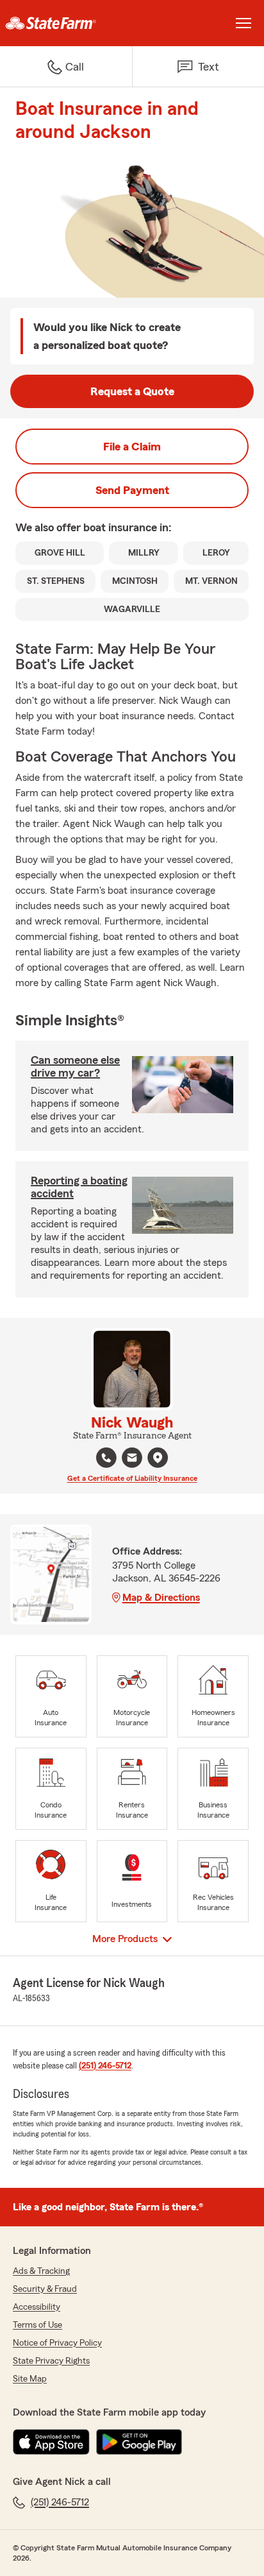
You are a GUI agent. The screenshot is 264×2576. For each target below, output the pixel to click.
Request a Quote (132, 391)
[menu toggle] (243, 23)
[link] (66, 23)
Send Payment (132, 490)
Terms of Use (37, 2325)
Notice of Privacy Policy (57, 2343)
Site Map (30, 2379)
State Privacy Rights (51, 2361)
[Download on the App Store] (51, 2442)
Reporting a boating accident (79, 1187)
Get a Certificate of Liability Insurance (132, 1478)
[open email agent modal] (132, 1459)
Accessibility (37, 2307)
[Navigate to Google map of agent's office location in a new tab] (158, 1458)
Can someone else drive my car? (75, 1066)
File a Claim (132, 447)
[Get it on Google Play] (139, 2442)
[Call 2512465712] (106, 1458)
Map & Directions (161, 1598)
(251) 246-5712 (105, 2066)
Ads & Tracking (41, 2271)
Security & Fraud (45, 2289)
